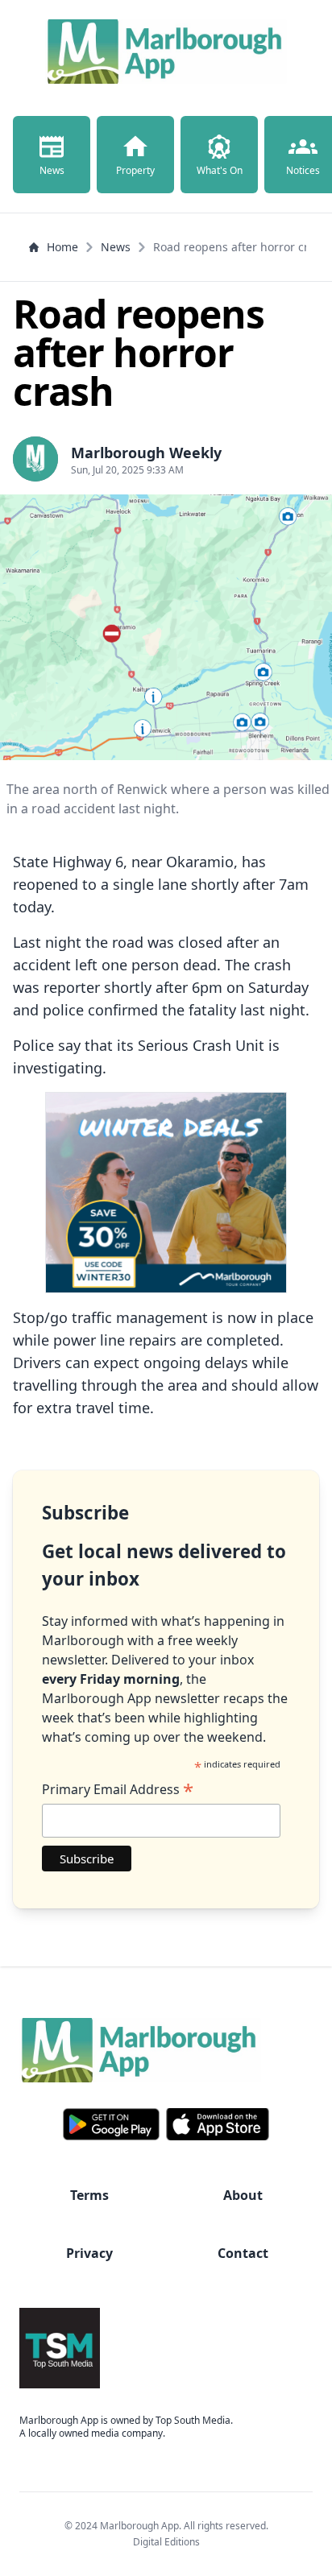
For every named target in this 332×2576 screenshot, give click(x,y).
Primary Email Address (118, 1789)
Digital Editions (166, 2542)
